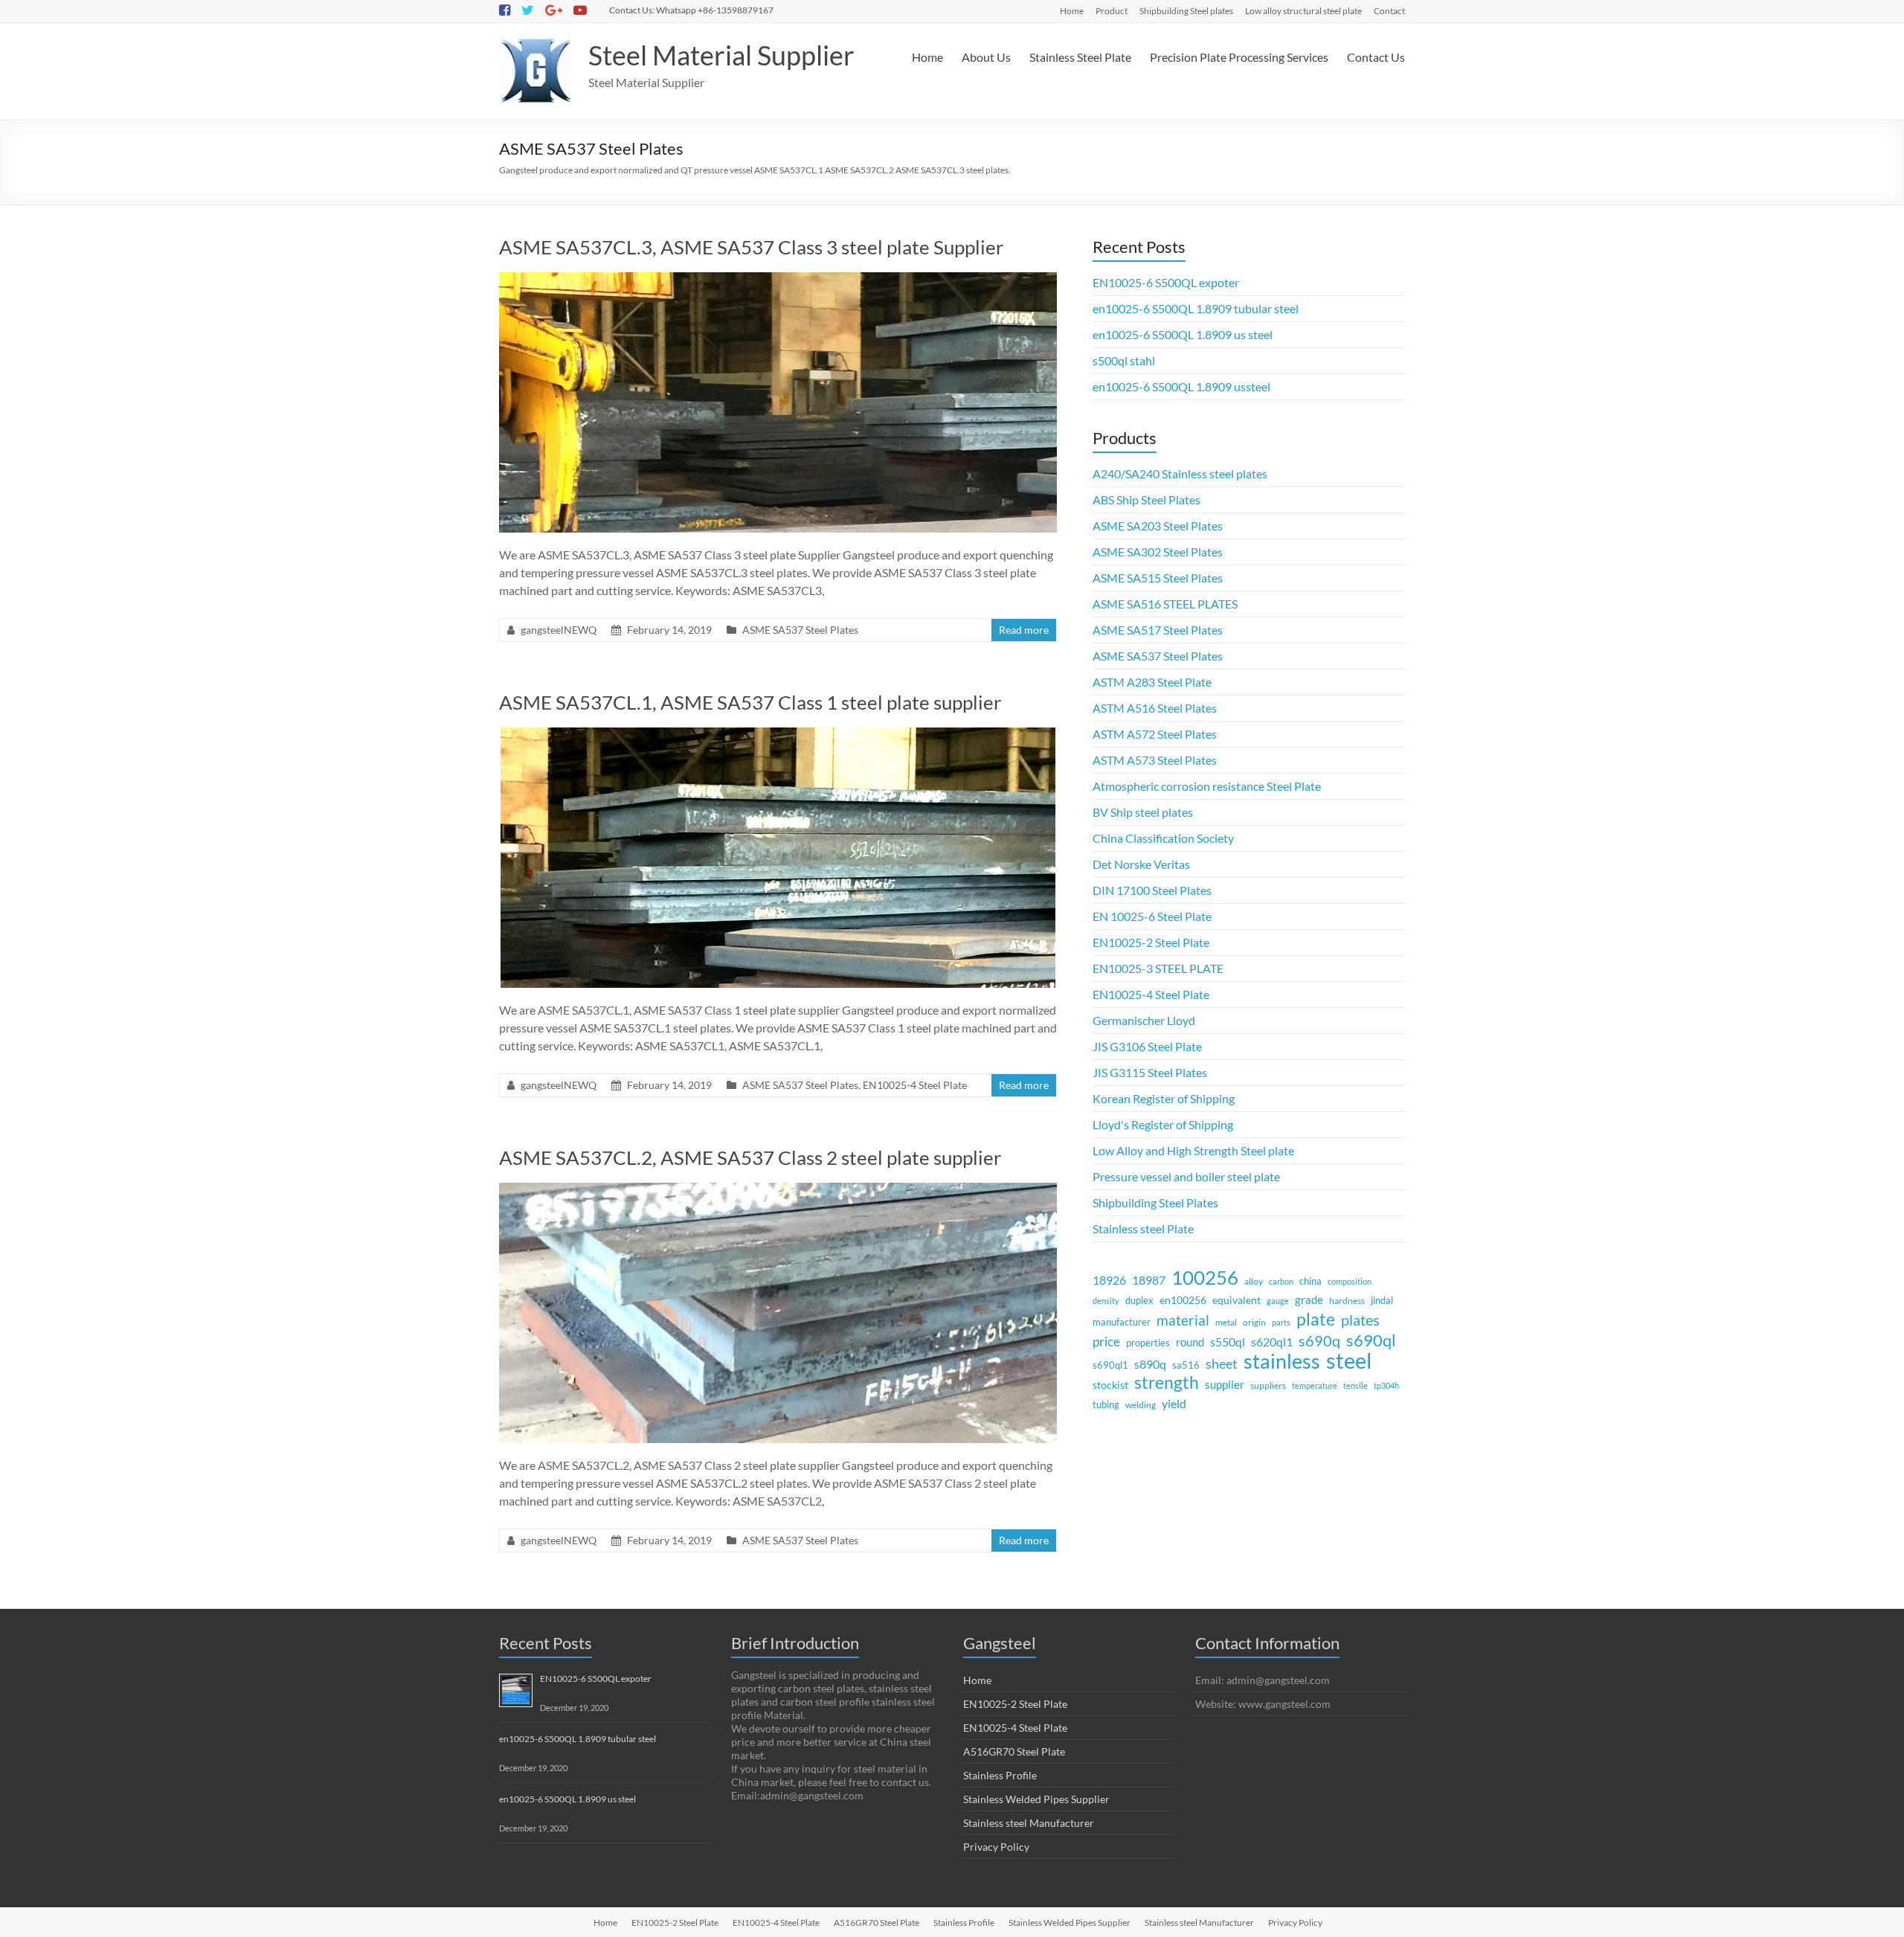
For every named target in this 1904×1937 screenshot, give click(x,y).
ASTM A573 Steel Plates (1155, 760)
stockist (1110, 1385)
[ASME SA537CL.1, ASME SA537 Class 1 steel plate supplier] (778, 735)
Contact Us (1376, 57)
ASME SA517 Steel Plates (1158, 630)
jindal (1382, 1301)
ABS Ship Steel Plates (1146, 499)
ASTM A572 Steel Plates (1155, 734)
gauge (1278, 1301)
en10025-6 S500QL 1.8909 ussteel (1181, 386)
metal (1226, 1322)
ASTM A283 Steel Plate (1152, 682)
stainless (1282, 1361)
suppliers (1268, 1385)
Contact (1389, 11)
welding (1141, 1404)
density (1106, 1301)
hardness (1347, 1301)
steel (1349, 1361)
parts (1281, 1322)
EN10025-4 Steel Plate (915, 1085)
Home (1072, 11)
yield (1174, 1403)
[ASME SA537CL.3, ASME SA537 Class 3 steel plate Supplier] (778, 279)
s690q (1319, 1340)
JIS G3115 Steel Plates (1150, 1072)
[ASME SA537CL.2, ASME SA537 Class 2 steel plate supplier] (778, 1190)
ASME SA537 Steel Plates (800, 630)
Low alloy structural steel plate (1303, 11)
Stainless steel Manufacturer (1029, 1823)
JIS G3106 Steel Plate (1147, 1046)
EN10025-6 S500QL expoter (1166, 282)
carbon (1281, 1281)
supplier (1225, 1384)
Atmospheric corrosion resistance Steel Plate (1207, 786)
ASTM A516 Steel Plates (1155, 708)
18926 (1109, 1280)
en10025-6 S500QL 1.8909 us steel (1183, 334)
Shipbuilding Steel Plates (1155, 1202)
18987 (1149, 1280)
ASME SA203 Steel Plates (1158, 526)
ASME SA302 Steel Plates (1158, 552)
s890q (1150, 1364)
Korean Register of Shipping (1164, 1098)
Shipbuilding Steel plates (1186, 11)
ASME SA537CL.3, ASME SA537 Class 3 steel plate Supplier (751, 247)
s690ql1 (1110, 1365)
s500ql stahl (1124, 360)
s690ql (1371, 1340)
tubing (1106, 1404)
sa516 (1186, 1365)
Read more (1024, 630)
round (1190, 1342)
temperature (1315, 1385)
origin (1254, 1322)
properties (1148, 1343)
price (1106, 1342)
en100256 (1183, 1300)
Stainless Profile (1000, 1775)
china (1310, 1281)
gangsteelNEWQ (559, 630)
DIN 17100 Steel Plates (1152, 890)
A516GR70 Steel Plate (1014, 1751)
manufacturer (1122, 1322)
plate (1316, 1319)
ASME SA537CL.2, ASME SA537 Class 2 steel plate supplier (750, 1157)
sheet (1222, 1363)
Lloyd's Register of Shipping (1163, 1124)
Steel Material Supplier (721, 55)
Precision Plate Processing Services (1239, 57)
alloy (1254, 1281)
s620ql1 (1272, 1342)
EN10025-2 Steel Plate (1151, 942)
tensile (1355, 1385)
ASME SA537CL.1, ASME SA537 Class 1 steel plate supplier (750, 702)
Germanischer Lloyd (1144, 1020)
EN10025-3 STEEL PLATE (1158, 968)
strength (1167, 1383)
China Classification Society (1163, 838)
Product (1112, 11)
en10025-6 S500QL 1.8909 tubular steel (1196, 308)
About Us (986, 57)
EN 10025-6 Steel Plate (1152, 916)
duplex (1139, 1301)
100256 (1205, 1277)
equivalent (1236, 1300)
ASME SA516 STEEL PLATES (1165, 604)
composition (1350, 1281)
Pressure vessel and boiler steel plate (1186, 1176)
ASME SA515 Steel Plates (1158, 578)
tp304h (1386, 1385)
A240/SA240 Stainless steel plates (1180, 473)
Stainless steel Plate (1143, 1228)
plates (1360, 1320)
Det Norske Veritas (1141, 864)
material (1183, 1320)
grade (1309, 1300)
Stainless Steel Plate (1080, 57)
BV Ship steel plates (1143, 812)
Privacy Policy (996, 1847)
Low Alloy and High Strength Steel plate (1193, 1150)
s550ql (1228, 1342)
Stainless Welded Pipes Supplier (1036, 1799)
